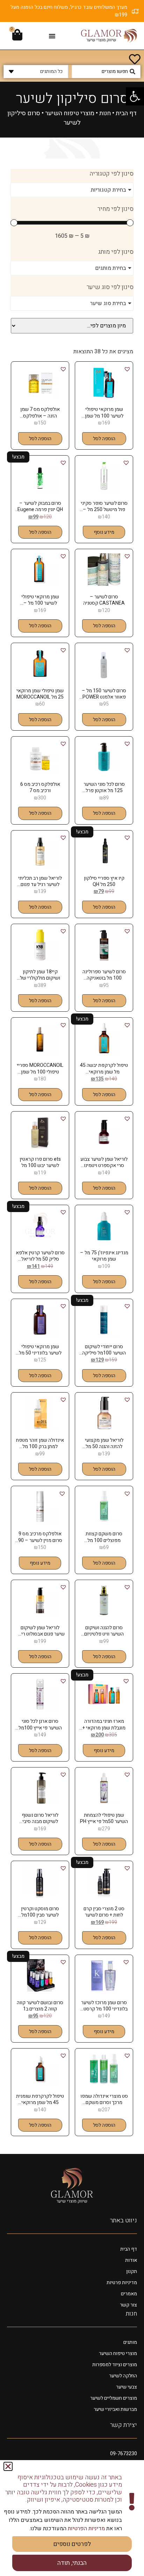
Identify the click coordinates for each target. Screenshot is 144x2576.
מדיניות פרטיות (122, 2283)
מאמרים (129, 2294)
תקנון (132, 2271)
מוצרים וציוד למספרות (115, 2365)
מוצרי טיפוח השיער (70, 113)
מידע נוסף (104, 532)
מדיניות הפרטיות (86, 2529)
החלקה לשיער (123, 2376)
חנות (105, 113)
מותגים (130, 2342)
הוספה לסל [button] (104, 439)
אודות (131, 2260)
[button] (135, 96)
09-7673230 (124, 2454)
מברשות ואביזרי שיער (115, 2409)
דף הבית (126, 113)
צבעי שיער (127, 2387)
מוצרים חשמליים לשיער (114, 2398)
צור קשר (128, 2305)
